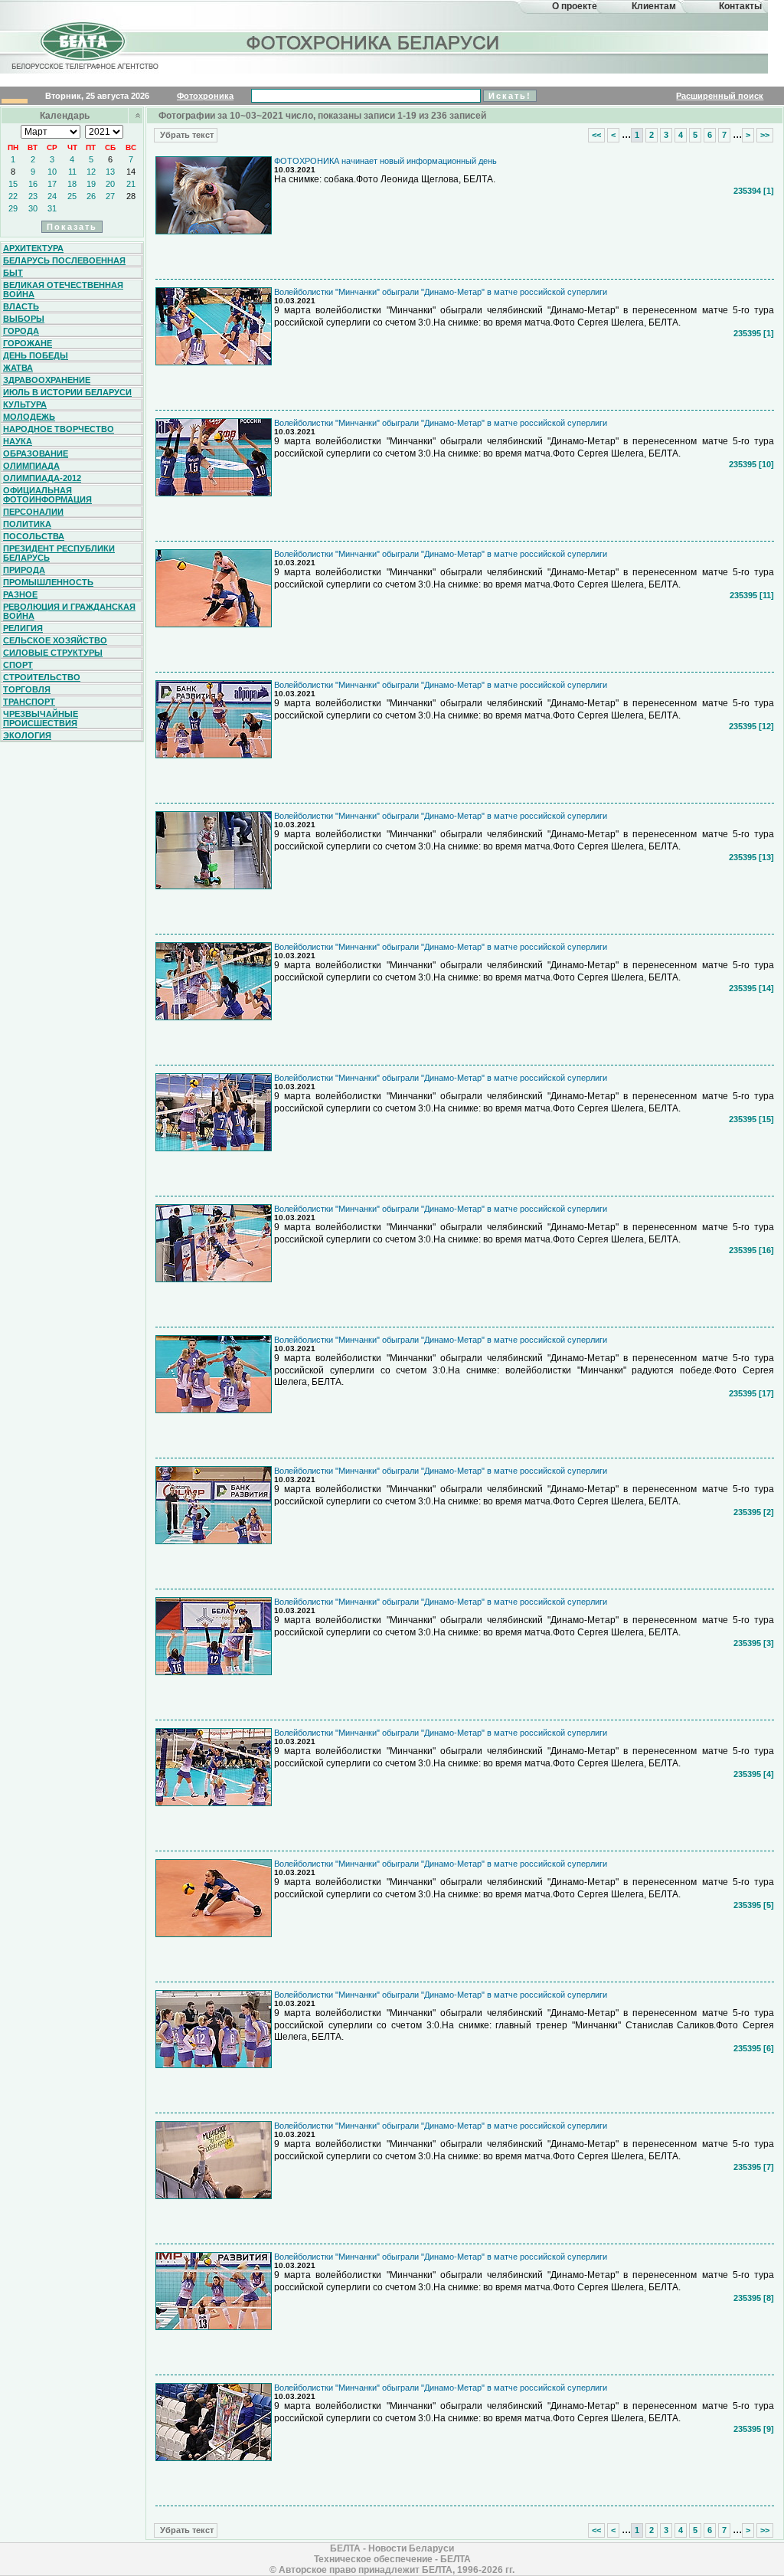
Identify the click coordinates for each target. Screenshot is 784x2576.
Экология (27, 735)
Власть (21, 306)
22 (13, 196)
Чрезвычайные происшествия (41, 718)
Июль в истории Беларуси (67, 392)
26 (91, 196)
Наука (18, 441)
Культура (25, 404)
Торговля (27, 689)
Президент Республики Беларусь (59, 553)
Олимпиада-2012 (42, 478)
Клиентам (654, 6)
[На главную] (83, 56)
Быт (13, 273)
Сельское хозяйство (55, 640)
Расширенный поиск (720, 96)
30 (33, 208)
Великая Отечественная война (63, 290)
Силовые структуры (53, 653)
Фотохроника (205, 96)
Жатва (18, 368)
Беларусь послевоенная (64, 260)
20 (110, 184)
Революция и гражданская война (69, 611)
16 (33, 184)
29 (13, 208)
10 (52, 172)
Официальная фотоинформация (47, 495)
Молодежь (29, 417)
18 (72, 184)
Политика (27, 524)
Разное (20, 594)
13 (110, 172)
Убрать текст (186, 135)
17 (52, 184)
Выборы (24, 319)
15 (13, 184)
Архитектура (33, 248)
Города (21, 331)
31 (52, 208)
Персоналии (33, 512)
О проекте (575, 6)
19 (91, 184)
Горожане (28, 343)
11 (72, 172)
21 (131, 184)
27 (110, 196)
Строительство (42, 677)
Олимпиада (31, 466)
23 (33, 196)
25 (72, 196)
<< (596, 135)
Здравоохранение (47, 380)
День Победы (36, 355)
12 (91, 172)
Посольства (34, 536)
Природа (24, 570)
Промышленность (48, 582)
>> (765, 135)
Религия (23, 628)
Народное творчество (59, 429)
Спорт (18, 665)
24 (52, 196)
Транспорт (29, 702)
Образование (36, 453)
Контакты (740, 6)
